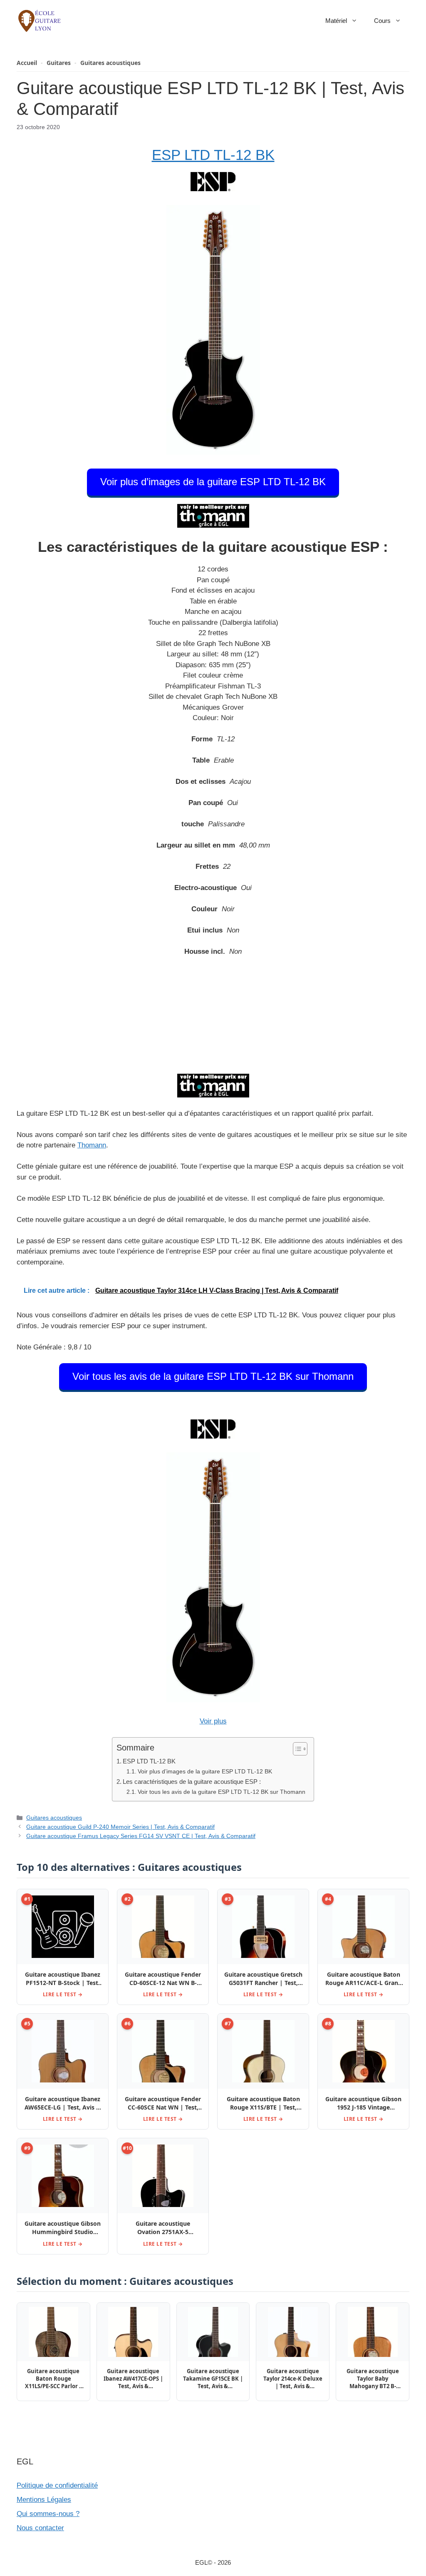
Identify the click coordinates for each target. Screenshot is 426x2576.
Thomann (92, 1145)
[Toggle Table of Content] (296, 1749)
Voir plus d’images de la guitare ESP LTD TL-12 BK (213, 482)
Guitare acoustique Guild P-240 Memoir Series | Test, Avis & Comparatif (120, 1827)
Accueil (27, 63)
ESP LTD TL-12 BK (213, 155)
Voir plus (213, 1721)
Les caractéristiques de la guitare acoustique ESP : (192, 1782)
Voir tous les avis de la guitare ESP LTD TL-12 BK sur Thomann (213, 1376)
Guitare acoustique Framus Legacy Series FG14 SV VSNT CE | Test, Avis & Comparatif (141, 1836)
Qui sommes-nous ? (48, 2514)
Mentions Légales (44, 2500)
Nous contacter (40, 2528)
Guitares (59, 63)
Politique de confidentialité (57, 2485)
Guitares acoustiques (110, 63)
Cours (382, 21)
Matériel (336, 21)
